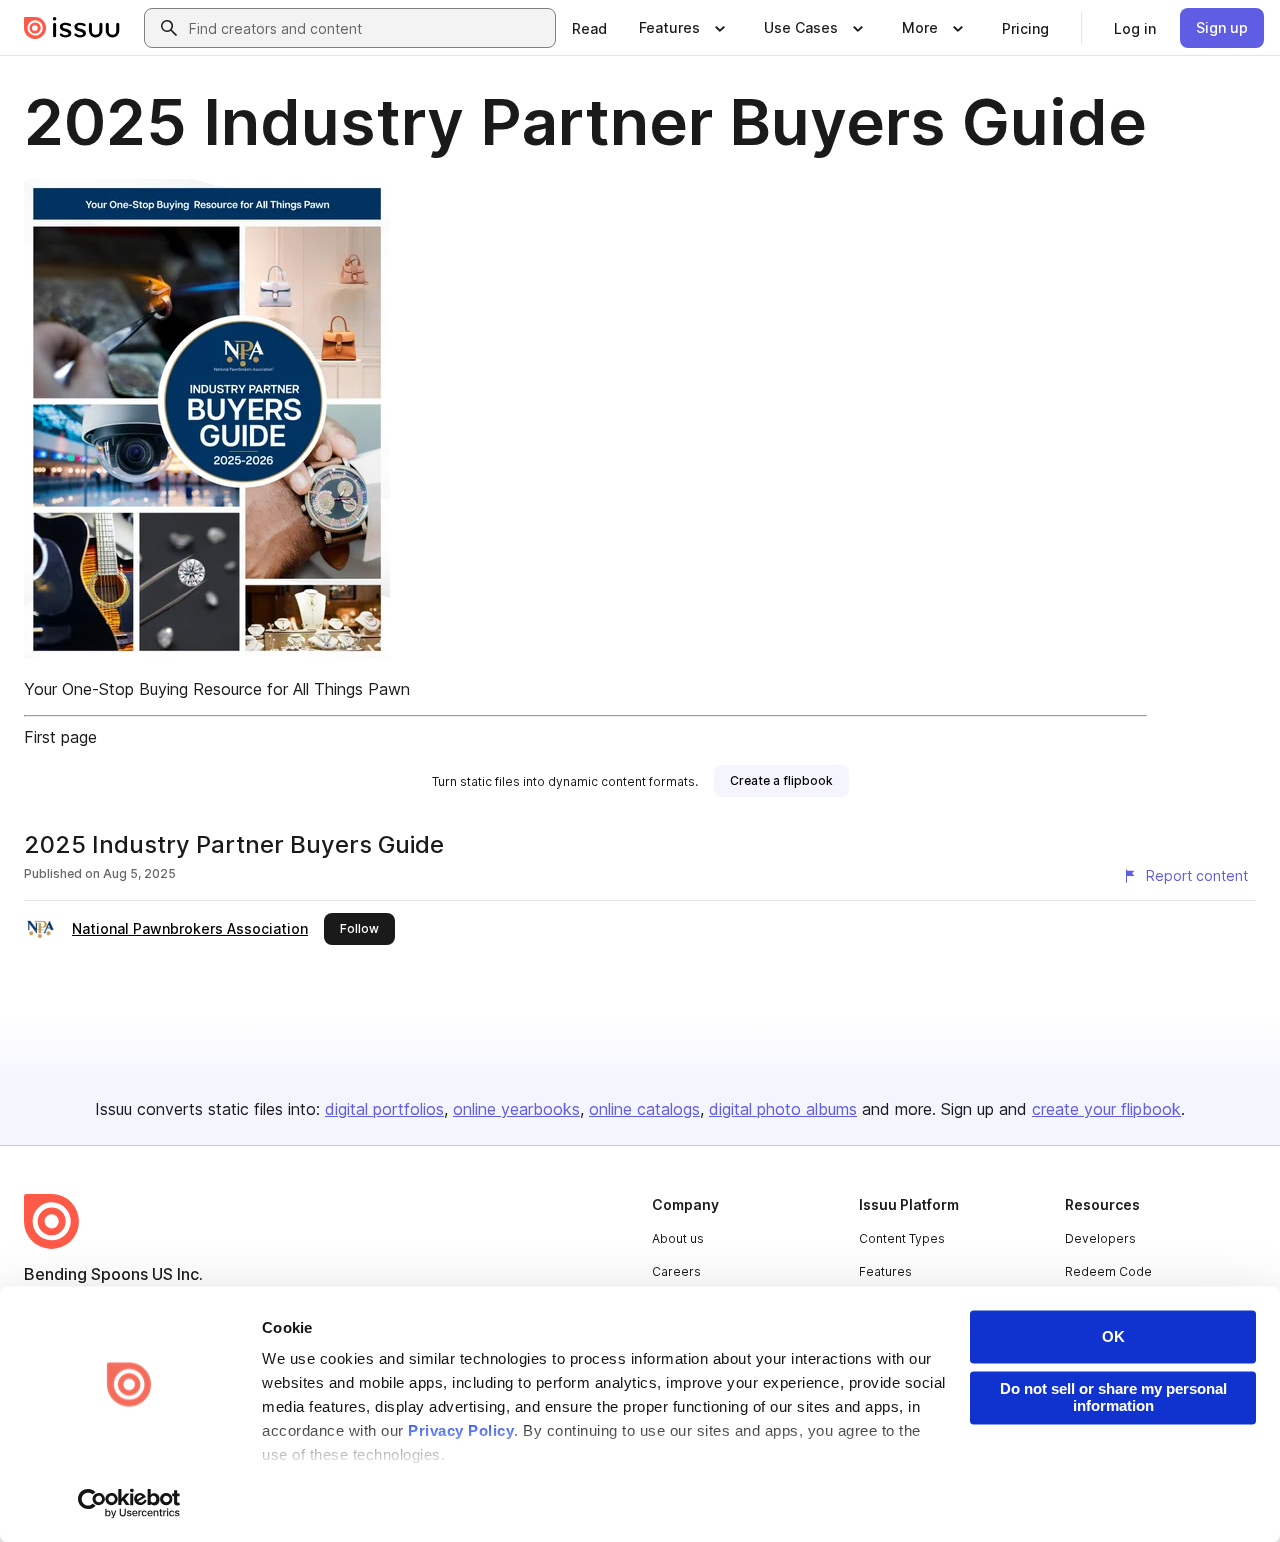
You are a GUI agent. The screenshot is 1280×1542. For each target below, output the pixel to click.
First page (60, 737)
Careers (676, 1271)
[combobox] (368, 28)
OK (1113, 1336)
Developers (1100, 1238)
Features (885, 1271)
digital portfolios (384, 1109)
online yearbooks (516, 1109)
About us (678, 1238)
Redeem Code (1108, 1271)
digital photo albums (783, 1109)
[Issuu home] (72, 28)
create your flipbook (1106, 1109)
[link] (589, 28)
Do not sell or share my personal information (1113, 1397)
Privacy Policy (461, 1431)
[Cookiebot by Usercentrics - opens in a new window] (129, 1503)
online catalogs (644, 1109)
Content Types (902, 1238)
